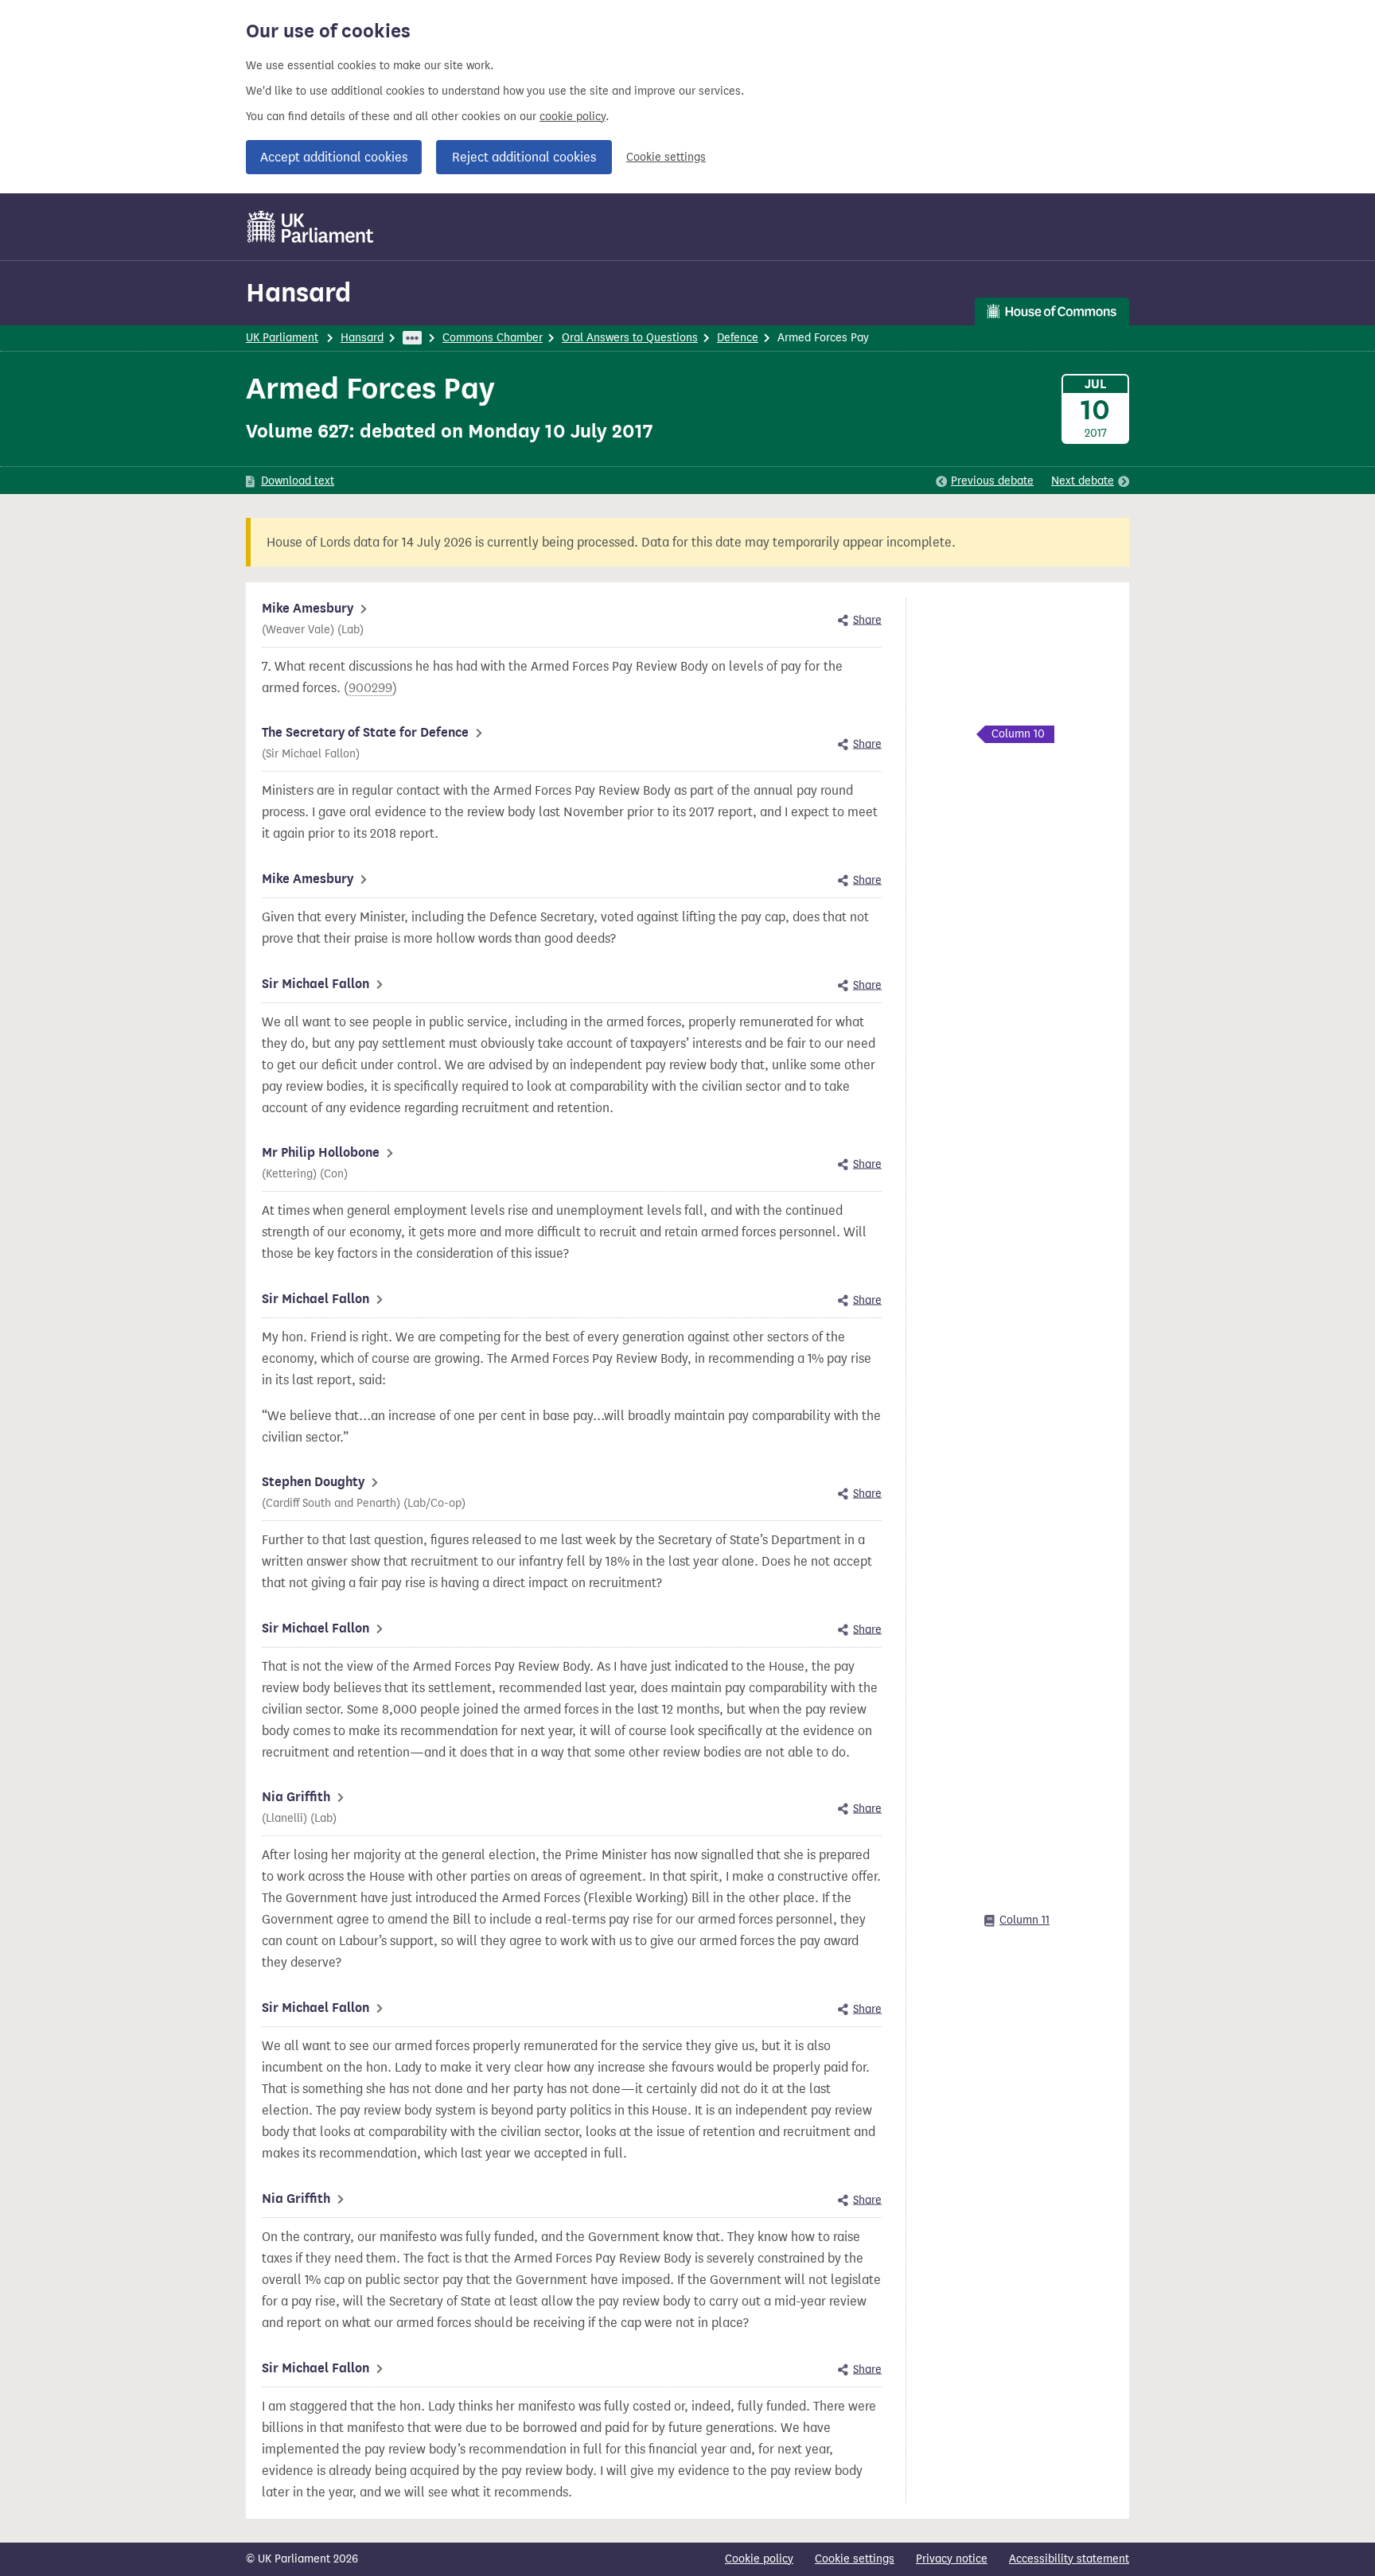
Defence (738, 338)
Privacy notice (952, 2559)
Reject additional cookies (524, 157)
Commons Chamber (493, 338)
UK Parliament (282, 338)
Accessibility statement (1069, 2559)
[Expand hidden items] (412, 338)
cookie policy (573, 117)
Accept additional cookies (334, 157)
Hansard (298, 292)
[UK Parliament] (311, 227)
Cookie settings (666, 157)
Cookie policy (759, 2559)
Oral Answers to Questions (630, 338)
